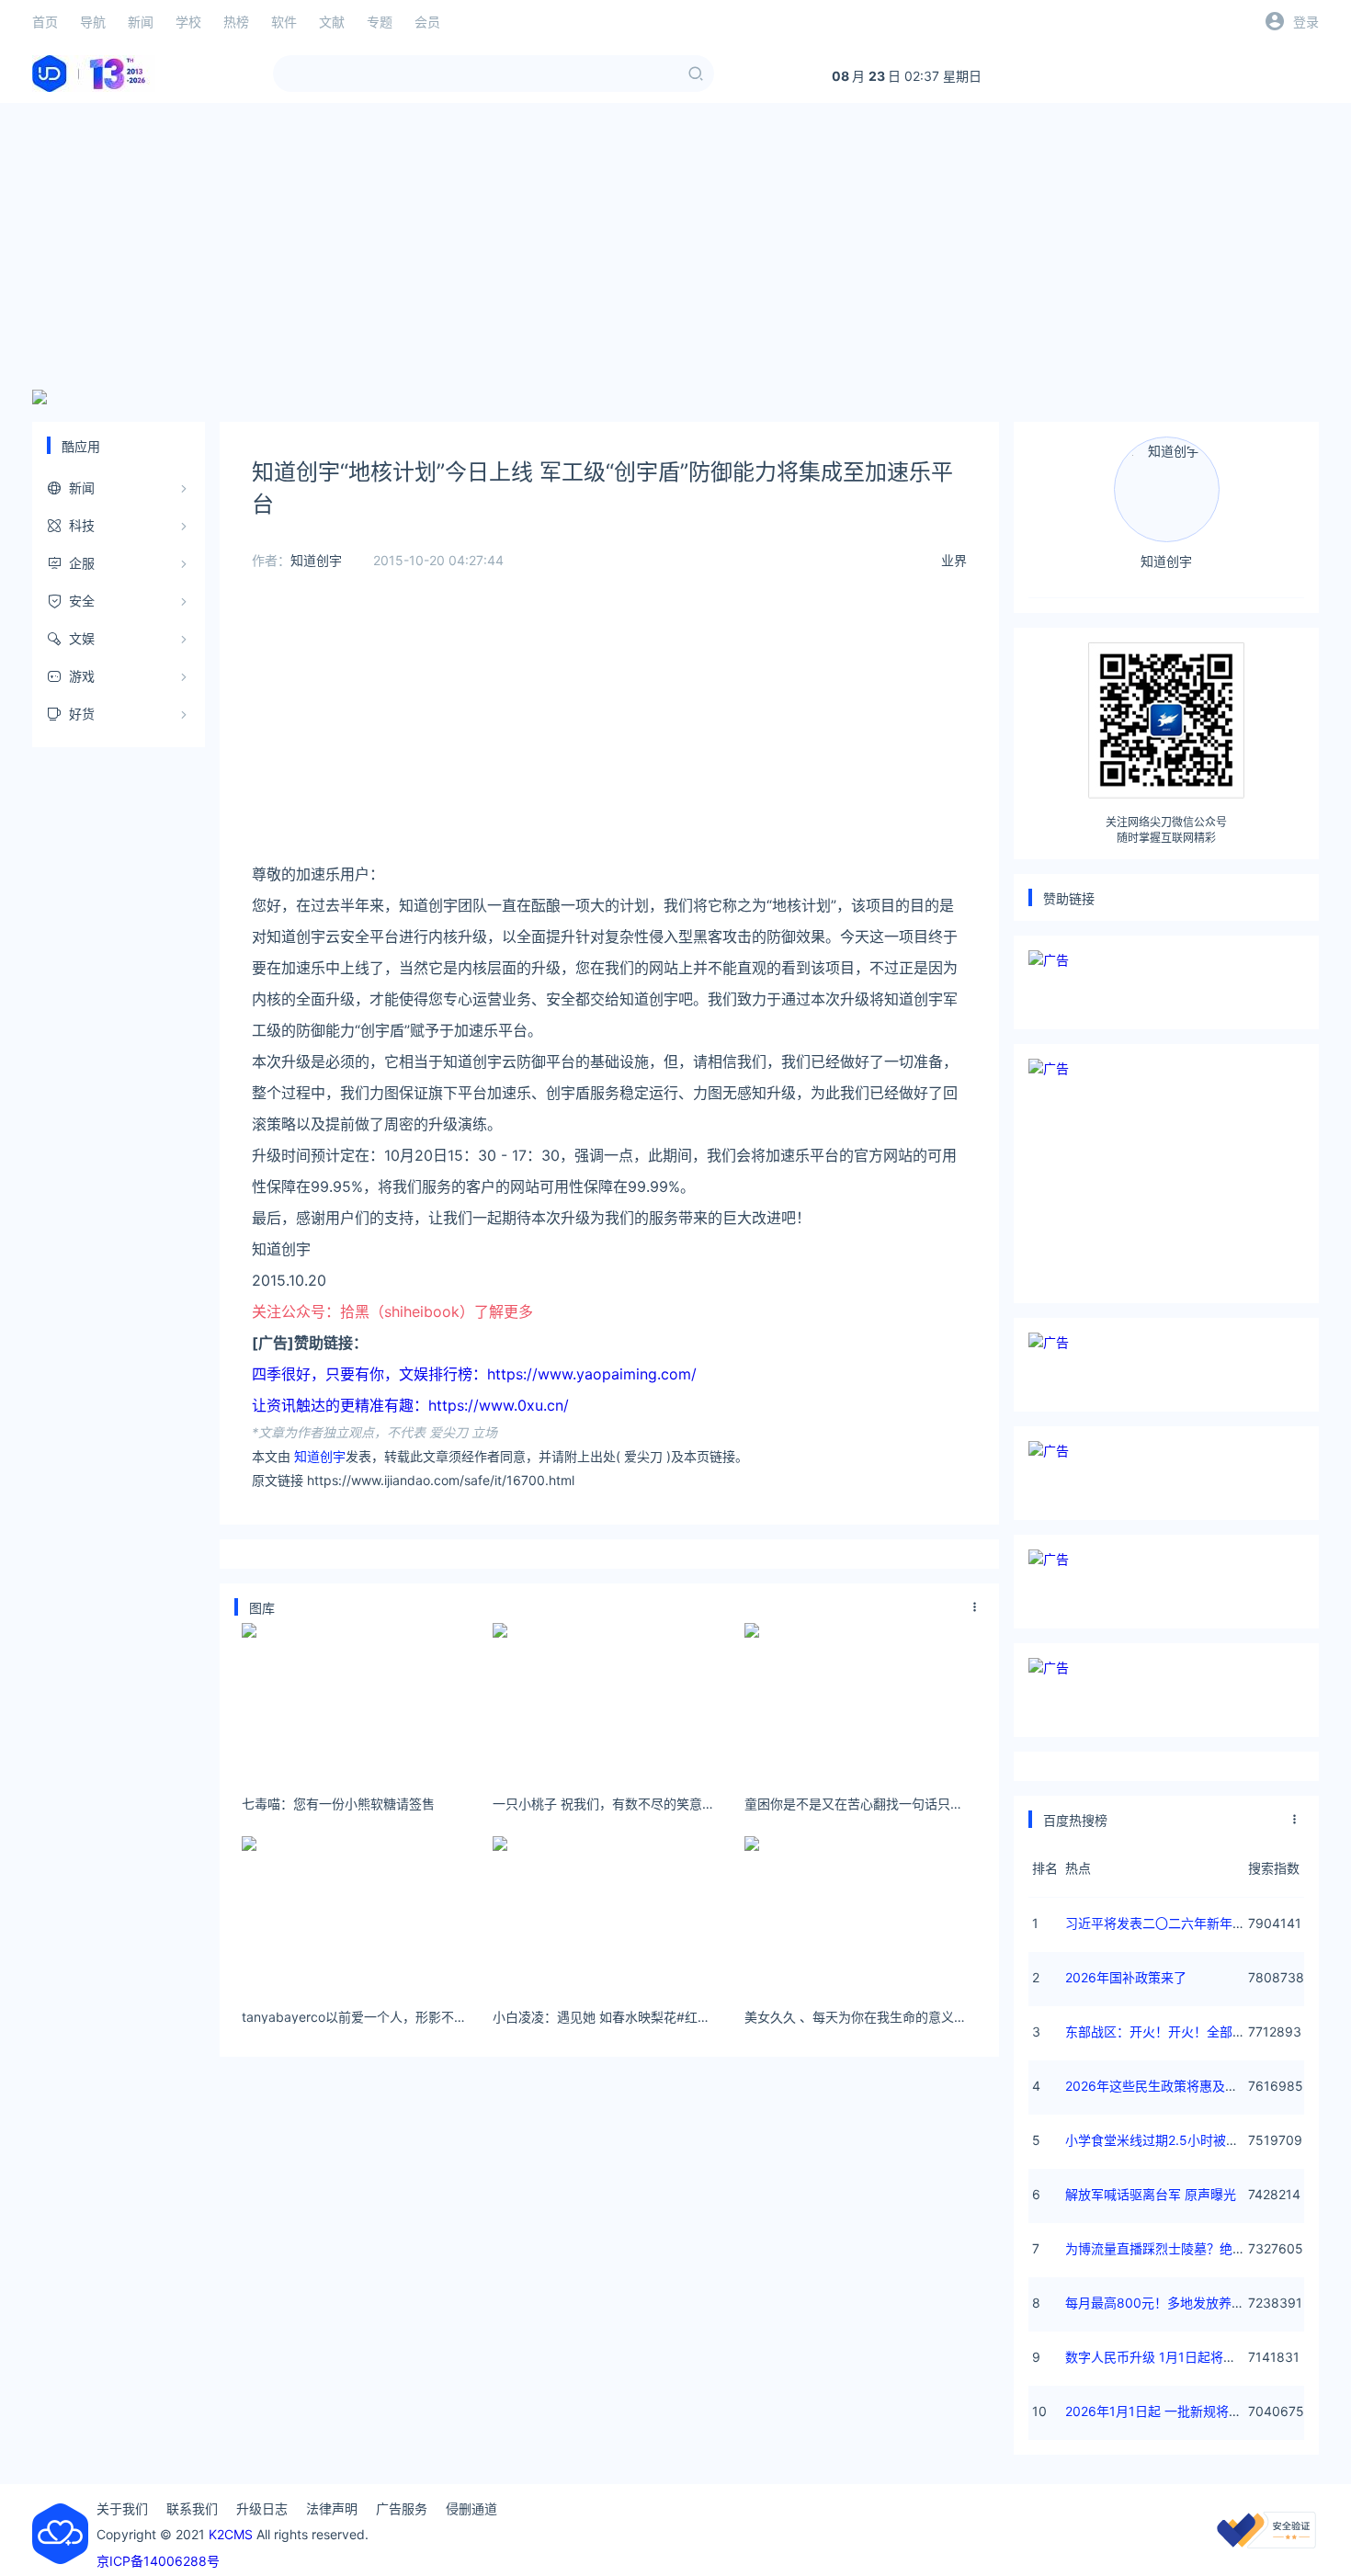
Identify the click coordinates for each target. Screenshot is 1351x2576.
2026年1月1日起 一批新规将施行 (1160, 2411)
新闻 (141, 22)
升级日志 (262, 2508)
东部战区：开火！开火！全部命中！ (1168, 2031)
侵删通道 (471, 2508)
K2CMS (231, 2534)
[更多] (975, 1607)
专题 (380, 22)
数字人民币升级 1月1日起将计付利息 (1170, 2357)
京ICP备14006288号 (158, 2561)
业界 (954, 560)
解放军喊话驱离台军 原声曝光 (1151, 2194)
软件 (284, 22)
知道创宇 (316, 560)
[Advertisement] (675, 246)
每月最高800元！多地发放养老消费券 (1174, 2303)
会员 (427, 22)
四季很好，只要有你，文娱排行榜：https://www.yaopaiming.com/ (474, 1374)
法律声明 (332, 2508)
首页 (45, 22)
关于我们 (122, 2508)
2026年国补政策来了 (1126, 1977)
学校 (188, 22)
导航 (93, 22)
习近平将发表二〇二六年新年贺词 (1162, 1923)
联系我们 (192, 2508)
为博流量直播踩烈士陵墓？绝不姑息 (1168, 2248)
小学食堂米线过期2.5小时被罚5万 (1163, 2140)
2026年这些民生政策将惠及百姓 (1158, 2086)
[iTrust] (1266, 2543)
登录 (1306, 22)
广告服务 (402, 2508)
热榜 (236, 22)
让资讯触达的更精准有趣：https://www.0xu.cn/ (410, 1405)
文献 (332, 22)
